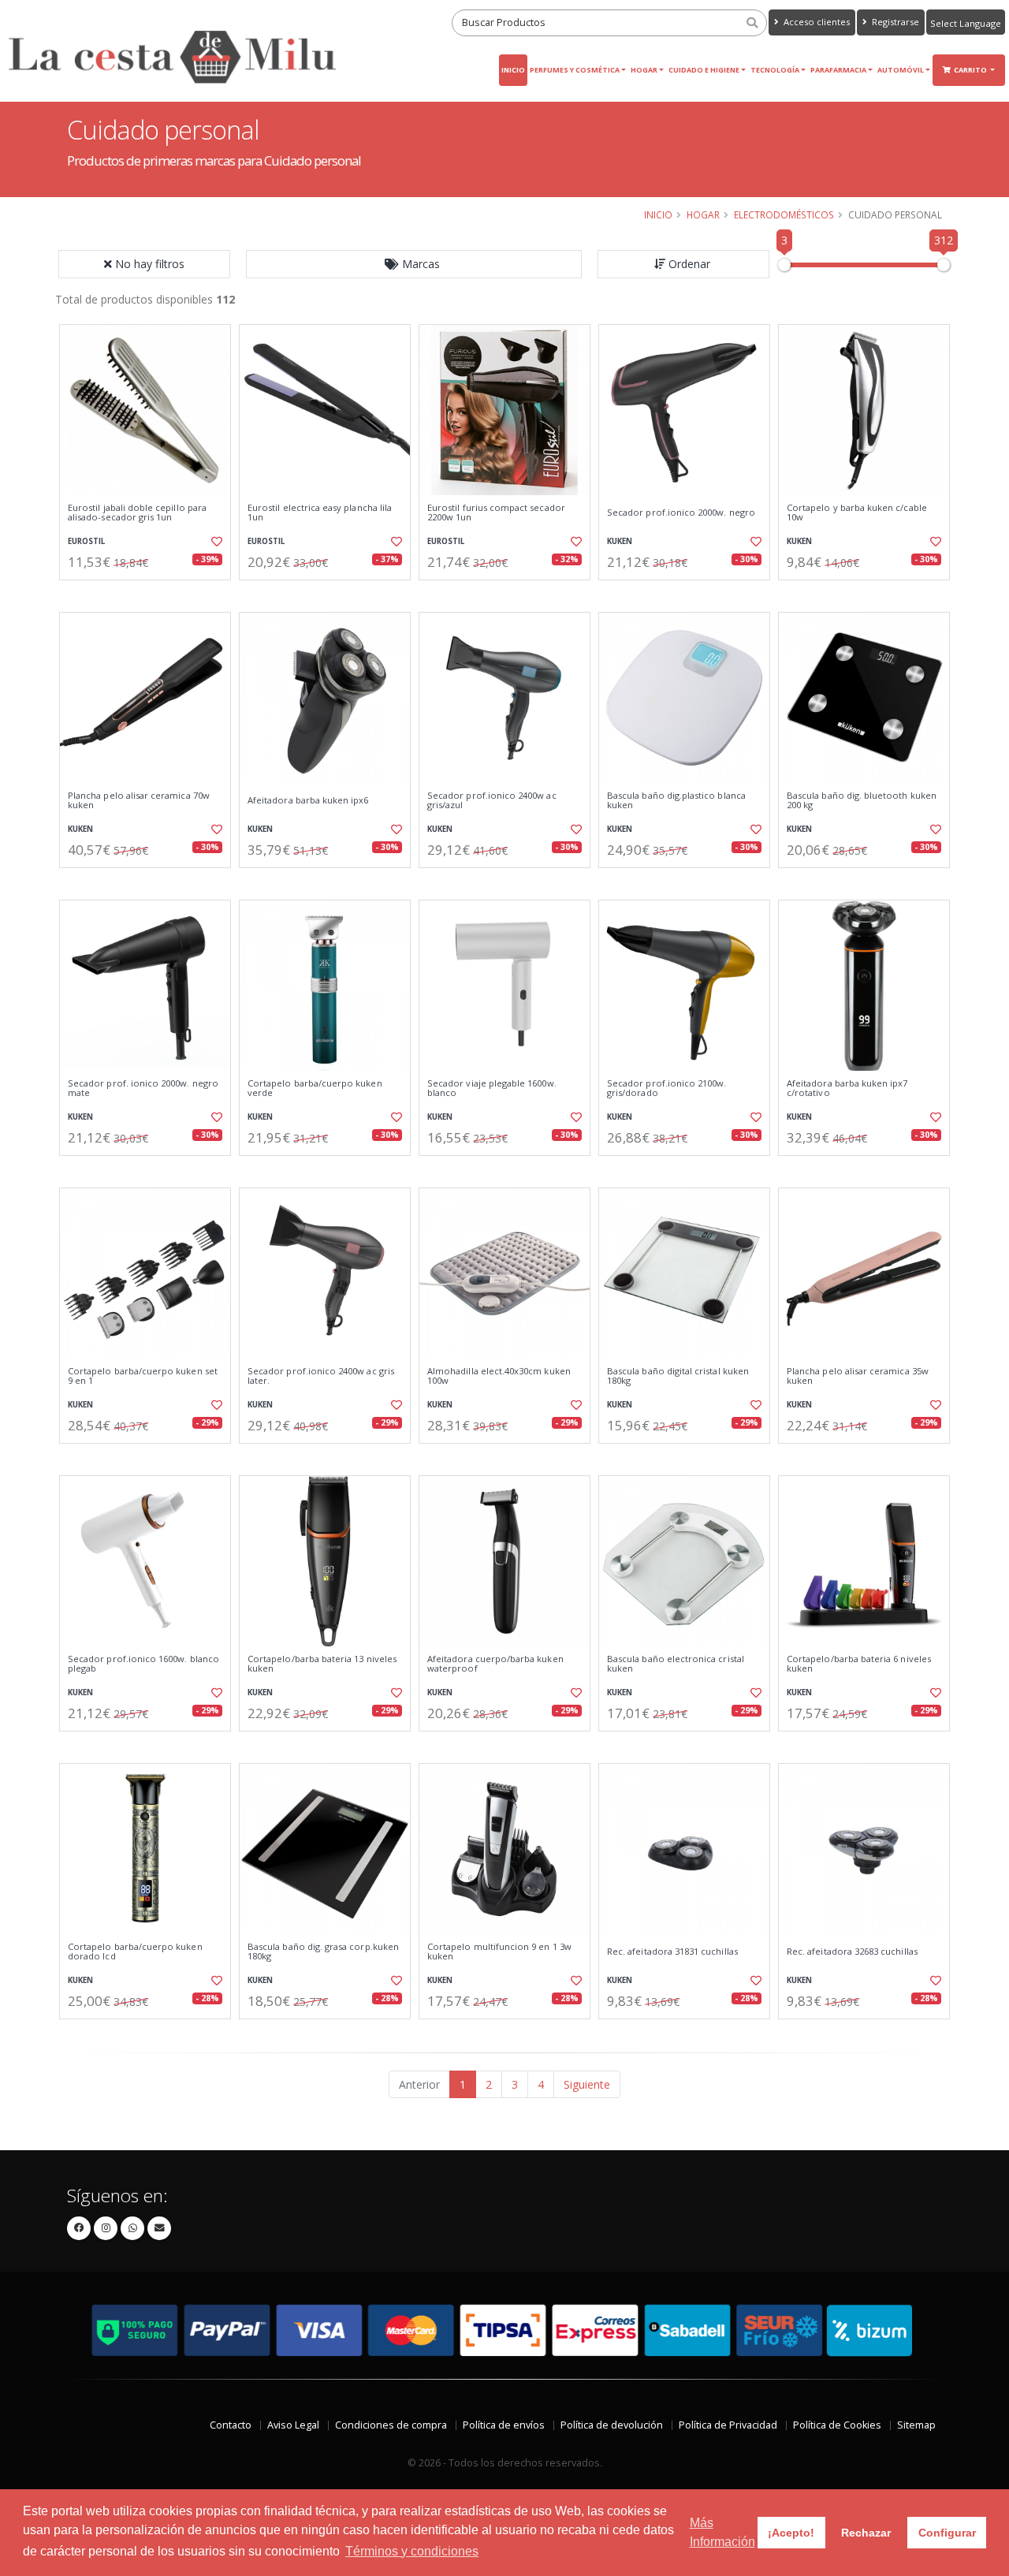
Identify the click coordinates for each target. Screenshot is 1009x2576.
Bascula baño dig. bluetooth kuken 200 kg (862, 801)
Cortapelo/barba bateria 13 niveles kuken (322, 1664)
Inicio (513, 70)
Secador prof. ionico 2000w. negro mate (143, 1089)
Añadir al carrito (151, 593)
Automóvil (901, 70)
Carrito (971, 70)
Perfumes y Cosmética (575, 70)
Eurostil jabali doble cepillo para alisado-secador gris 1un (137, 513)
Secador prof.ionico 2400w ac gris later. (321, 1376)
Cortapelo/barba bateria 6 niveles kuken (859, 1664)
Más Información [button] (722, 2532)
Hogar (644, 70)
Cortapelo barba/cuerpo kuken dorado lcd (135, 1952)
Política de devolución (612, 2425)
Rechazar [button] (866, 2533)
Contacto (231, 2425)
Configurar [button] (947, 2533)
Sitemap (916, 2425)
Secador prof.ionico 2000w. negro (681, 513)
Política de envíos (504, 2425)
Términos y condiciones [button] (412, 2551)
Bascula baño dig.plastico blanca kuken (676, 801)
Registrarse (894, 22)
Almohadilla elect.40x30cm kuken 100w (499, 1376)
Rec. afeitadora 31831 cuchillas (672, 1952)
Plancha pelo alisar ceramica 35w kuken (858, 1376)
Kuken (620, 541)
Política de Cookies (837, 2425)
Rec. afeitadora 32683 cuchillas (852, 1952)
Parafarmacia (838, 70)
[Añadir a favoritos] (215, 542)
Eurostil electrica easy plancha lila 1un (320, 513)
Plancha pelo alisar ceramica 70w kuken (139, 801)
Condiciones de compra (391, 2425)
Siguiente (587, 2084)
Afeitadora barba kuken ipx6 (308, 800)
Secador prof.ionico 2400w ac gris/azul (492, 801)
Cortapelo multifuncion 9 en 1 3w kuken (499, 1952)
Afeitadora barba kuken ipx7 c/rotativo (847, 1089)
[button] (414, 264)
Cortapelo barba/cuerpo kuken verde (315, 1089)
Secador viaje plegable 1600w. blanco (492, 1089)
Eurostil (86, 541)
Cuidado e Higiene (704, 70)
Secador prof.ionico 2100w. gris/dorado (666, 1089)
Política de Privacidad (728, 2425)
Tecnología (775, 70)
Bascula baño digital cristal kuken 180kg (678, 1376)
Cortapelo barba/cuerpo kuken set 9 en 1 (143, 1376)
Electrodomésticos (784, 214)
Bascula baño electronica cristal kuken (676, 1664)
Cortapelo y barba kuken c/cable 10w (857, 513)
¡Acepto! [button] (791, 2533)
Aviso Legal (293, 2425)
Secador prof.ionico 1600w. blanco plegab (143, 1664)
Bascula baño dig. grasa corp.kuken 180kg (323, 1952)
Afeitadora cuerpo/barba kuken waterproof (495, 1664)
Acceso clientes (815, 22)
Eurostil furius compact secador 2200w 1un (496, 513)
